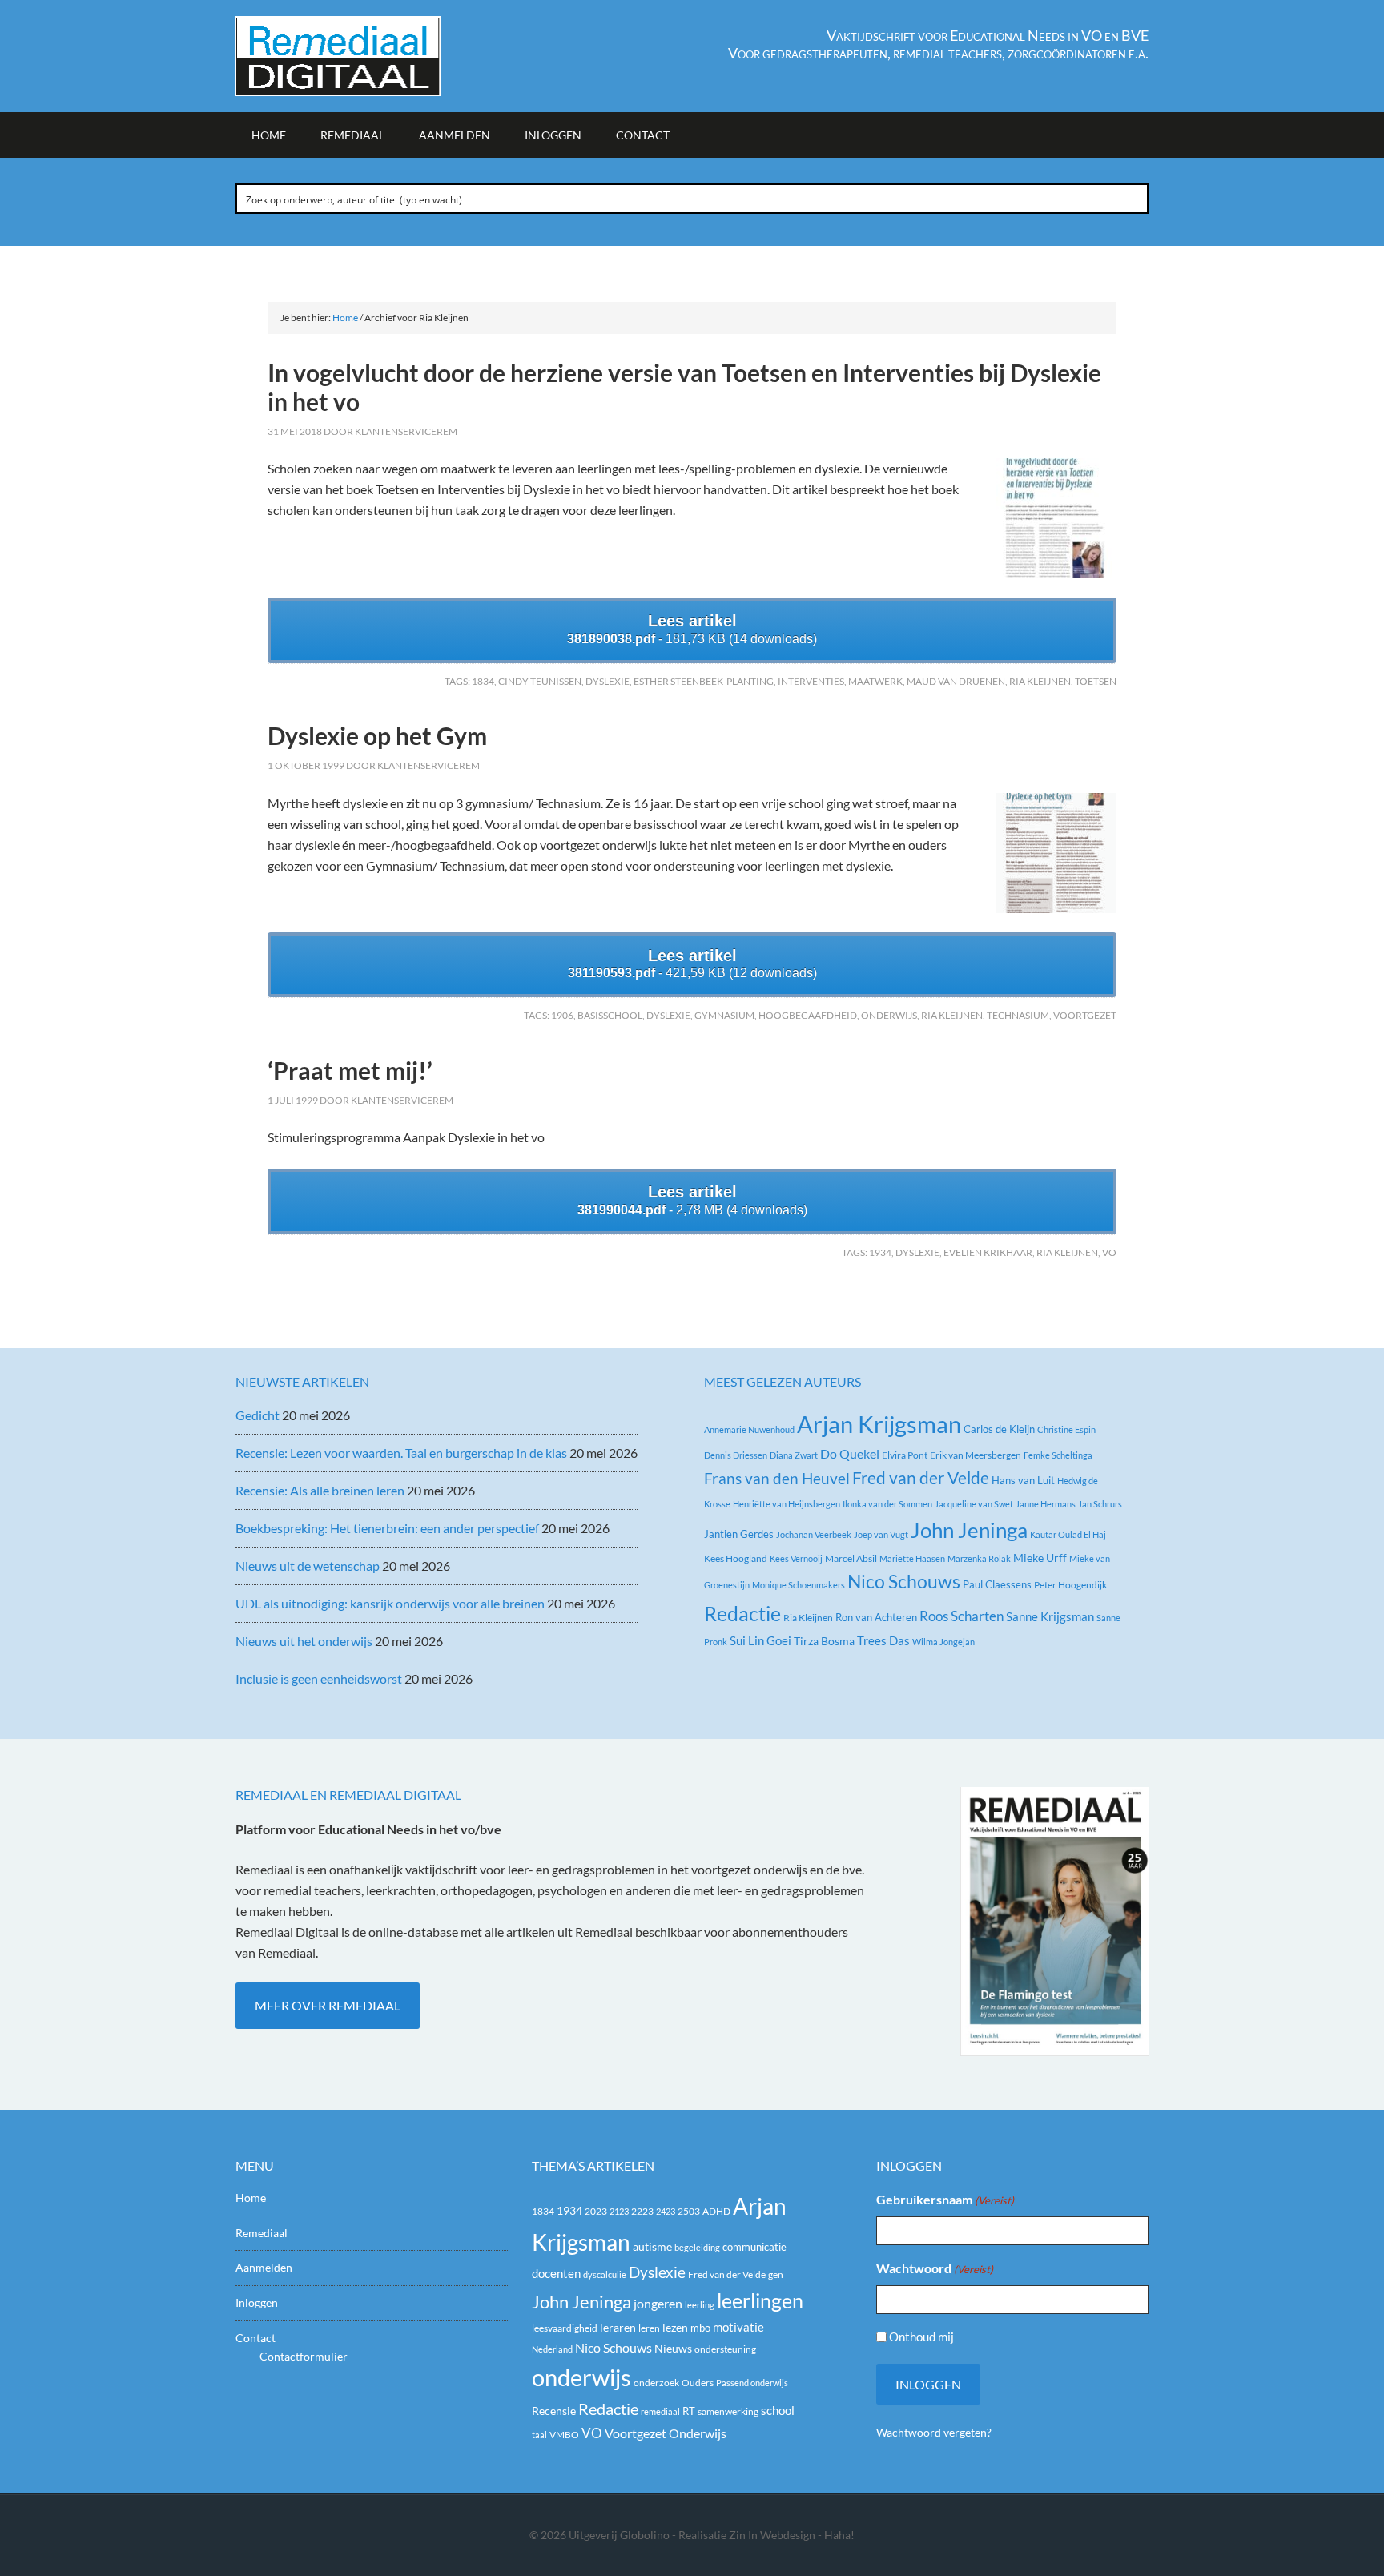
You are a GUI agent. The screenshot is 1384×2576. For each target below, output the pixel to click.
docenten (556, 2274)
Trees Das (883, 1640)
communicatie (754, 2247)
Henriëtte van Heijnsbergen (787, 1504)
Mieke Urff (1040, 1558)
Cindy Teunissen (540, 681)
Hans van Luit (1023, 1480)
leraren (618, 2327)
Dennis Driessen (736, 1455)
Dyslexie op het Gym (377, 735)
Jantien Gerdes (739, 1534)
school (778, 2410)
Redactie (742, 1613)
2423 (666, 2211)
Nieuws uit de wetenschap (308, 1566)
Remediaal (262, 2233)
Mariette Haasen (912, 1558)
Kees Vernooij (796, 1558)
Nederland (552, 2349)
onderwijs (889, 1015)
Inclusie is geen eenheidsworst (319, 1678)
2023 (596, 2211)
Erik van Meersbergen (976, 1455)
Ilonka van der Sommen (887, 1504)
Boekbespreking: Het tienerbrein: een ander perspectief (387, 1528)
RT (689, 2411)
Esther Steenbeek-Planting (704, 681)
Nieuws (673, 2348)
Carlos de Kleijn (999, 1429)
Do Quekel (850, 1453)
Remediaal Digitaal (372, 56)
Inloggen (257, 2302)
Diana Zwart (794, 1455)
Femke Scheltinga (1058, 1455)
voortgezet (1085, 1015)
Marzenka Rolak (979, 1558)
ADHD (716, 2211)
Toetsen (1096, 681)
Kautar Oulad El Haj (1068, 1534)
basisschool (610, 1015)
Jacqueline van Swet (974, 1504)
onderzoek (656, 2383)
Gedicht (257, 1415)
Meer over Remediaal (328, 2005)
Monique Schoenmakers (799, 1585)
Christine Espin (1066, 1429)
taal (539, 2435)
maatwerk (875, 681)
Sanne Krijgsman (1050, 1616)
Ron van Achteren (876, 1617)
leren (649, 2328)
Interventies (811, 681)
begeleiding (697, 2247)
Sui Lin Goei (760, 1640)
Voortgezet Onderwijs (666, 2433)
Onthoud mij (921, 2337)
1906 (562, 1015)
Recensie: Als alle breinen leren (320, 1490)
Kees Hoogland (736, 1558)
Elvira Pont (905, 1455)
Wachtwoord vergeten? (934, 2432)
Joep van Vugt (881, 1534)
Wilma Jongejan (943, 1642)
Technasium (1018, 1015)
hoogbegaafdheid (808, 1015)
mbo (700, 2328)
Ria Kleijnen (1040, 681)
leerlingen (760, 2301)
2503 (689, 2211)
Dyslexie (608, 681)
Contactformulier (304, 2356)
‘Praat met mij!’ (350, 1070)
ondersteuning (725, 2349)
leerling (700, 2305)
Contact (255, 2338)
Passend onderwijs (752, 2383)
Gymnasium (724, 1015)
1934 (880, 1252)
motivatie (738, 2327)
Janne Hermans (1046, 1504)
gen (776, 2274)
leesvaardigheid (565, 2328)
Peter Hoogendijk (1070, 1585)
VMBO (564, 2435)
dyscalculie (605, 2274)
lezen (675, 2328)
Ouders (698, 2383)
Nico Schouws (904, 1582)
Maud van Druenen (956, 681)
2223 (642, 2211)
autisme (652, 2246)
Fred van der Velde (921, 1478)
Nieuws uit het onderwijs (304, 1641)
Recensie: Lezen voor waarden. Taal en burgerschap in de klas (401, 1453)
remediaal (660, 2411)
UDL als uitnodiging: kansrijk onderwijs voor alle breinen (390, 1603)
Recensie (554, 2411)
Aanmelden (264, 2267)
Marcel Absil (851, 1558)
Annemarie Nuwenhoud (749, 1429)
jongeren (658, 2304)
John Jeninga (969, 1530)
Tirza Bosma (824, 1641)
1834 (483, 681)
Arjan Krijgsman (879, 1424)
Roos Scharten (962, 1616)
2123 (619, 2211)
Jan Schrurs (1100, 1504)
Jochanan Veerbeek (814, 1534)
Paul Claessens (997, 1584)
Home (251, 2198)
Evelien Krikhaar (988, 1252)
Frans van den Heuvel (777, 1478)
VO (1109, 1252)
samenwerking (728, 2411)
